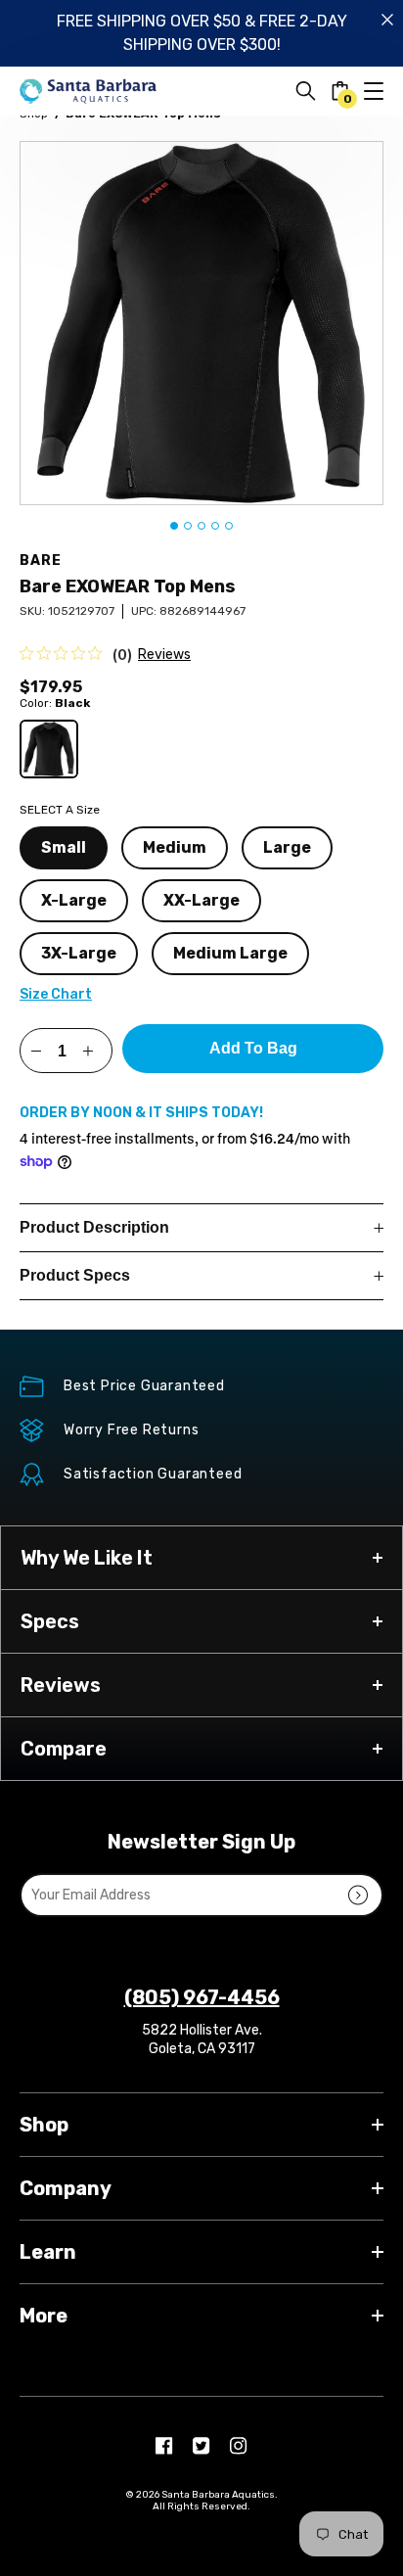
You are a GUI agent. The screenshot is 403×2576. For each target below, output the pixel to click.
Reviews (164, 655)
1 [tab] (174, 526)
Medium (175, 847)
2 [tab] (188, 526)
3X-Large (79, 953)
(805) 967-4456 (202, 1997)
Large (287, 847)
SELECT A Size (60, 810)
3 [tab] (201, 526)
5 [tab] (229, 526)
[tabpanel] (201, 323)
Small (64, 847)
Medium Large (230, 953)
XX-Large (201, 900)
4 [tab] (215, 526)
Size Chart (56, 994)
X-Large (74, 900)
